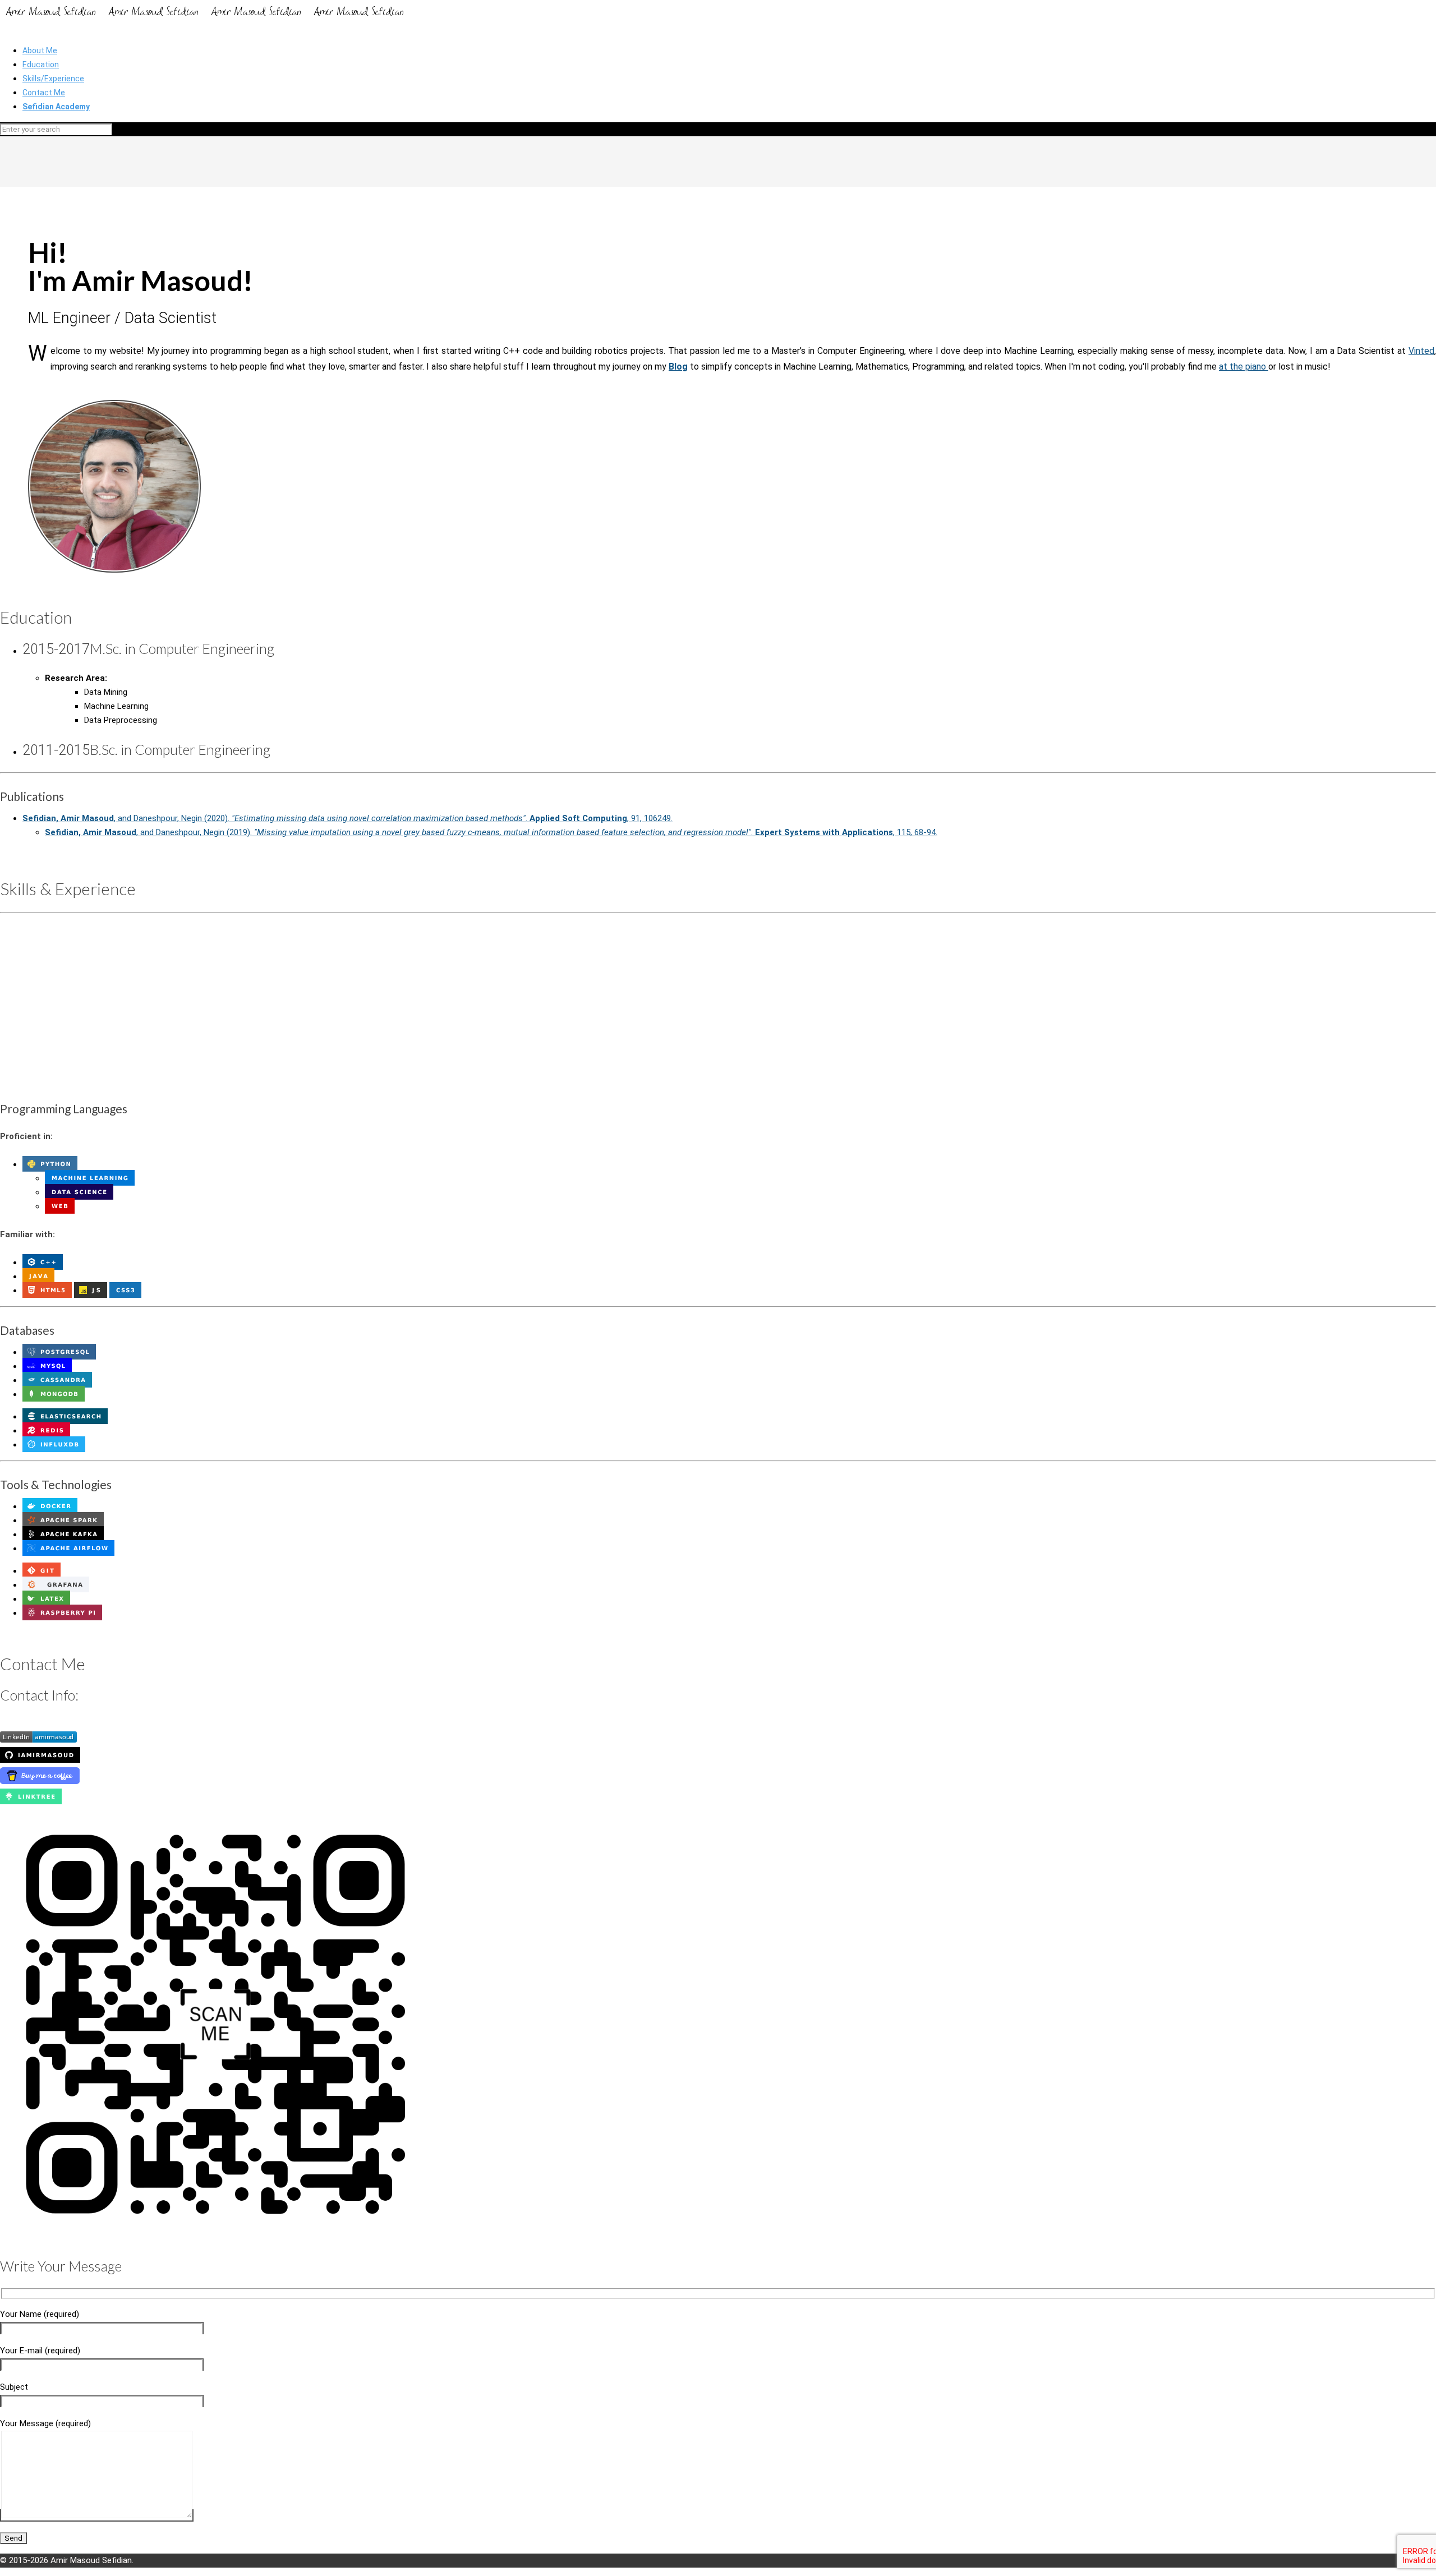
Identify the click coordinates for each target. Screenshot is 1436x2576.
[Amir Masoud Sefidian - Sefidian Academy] (205, 19)
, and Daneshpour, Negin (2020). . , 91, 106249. (348, 818)
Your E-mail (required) (40, 2351)
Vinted (1421, 351)
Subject (14, 2387)
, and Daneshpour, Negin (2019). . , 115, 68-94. (491, 832)
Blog (678, 367)
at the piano (1244, 367)
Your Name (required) (40, 2314)
